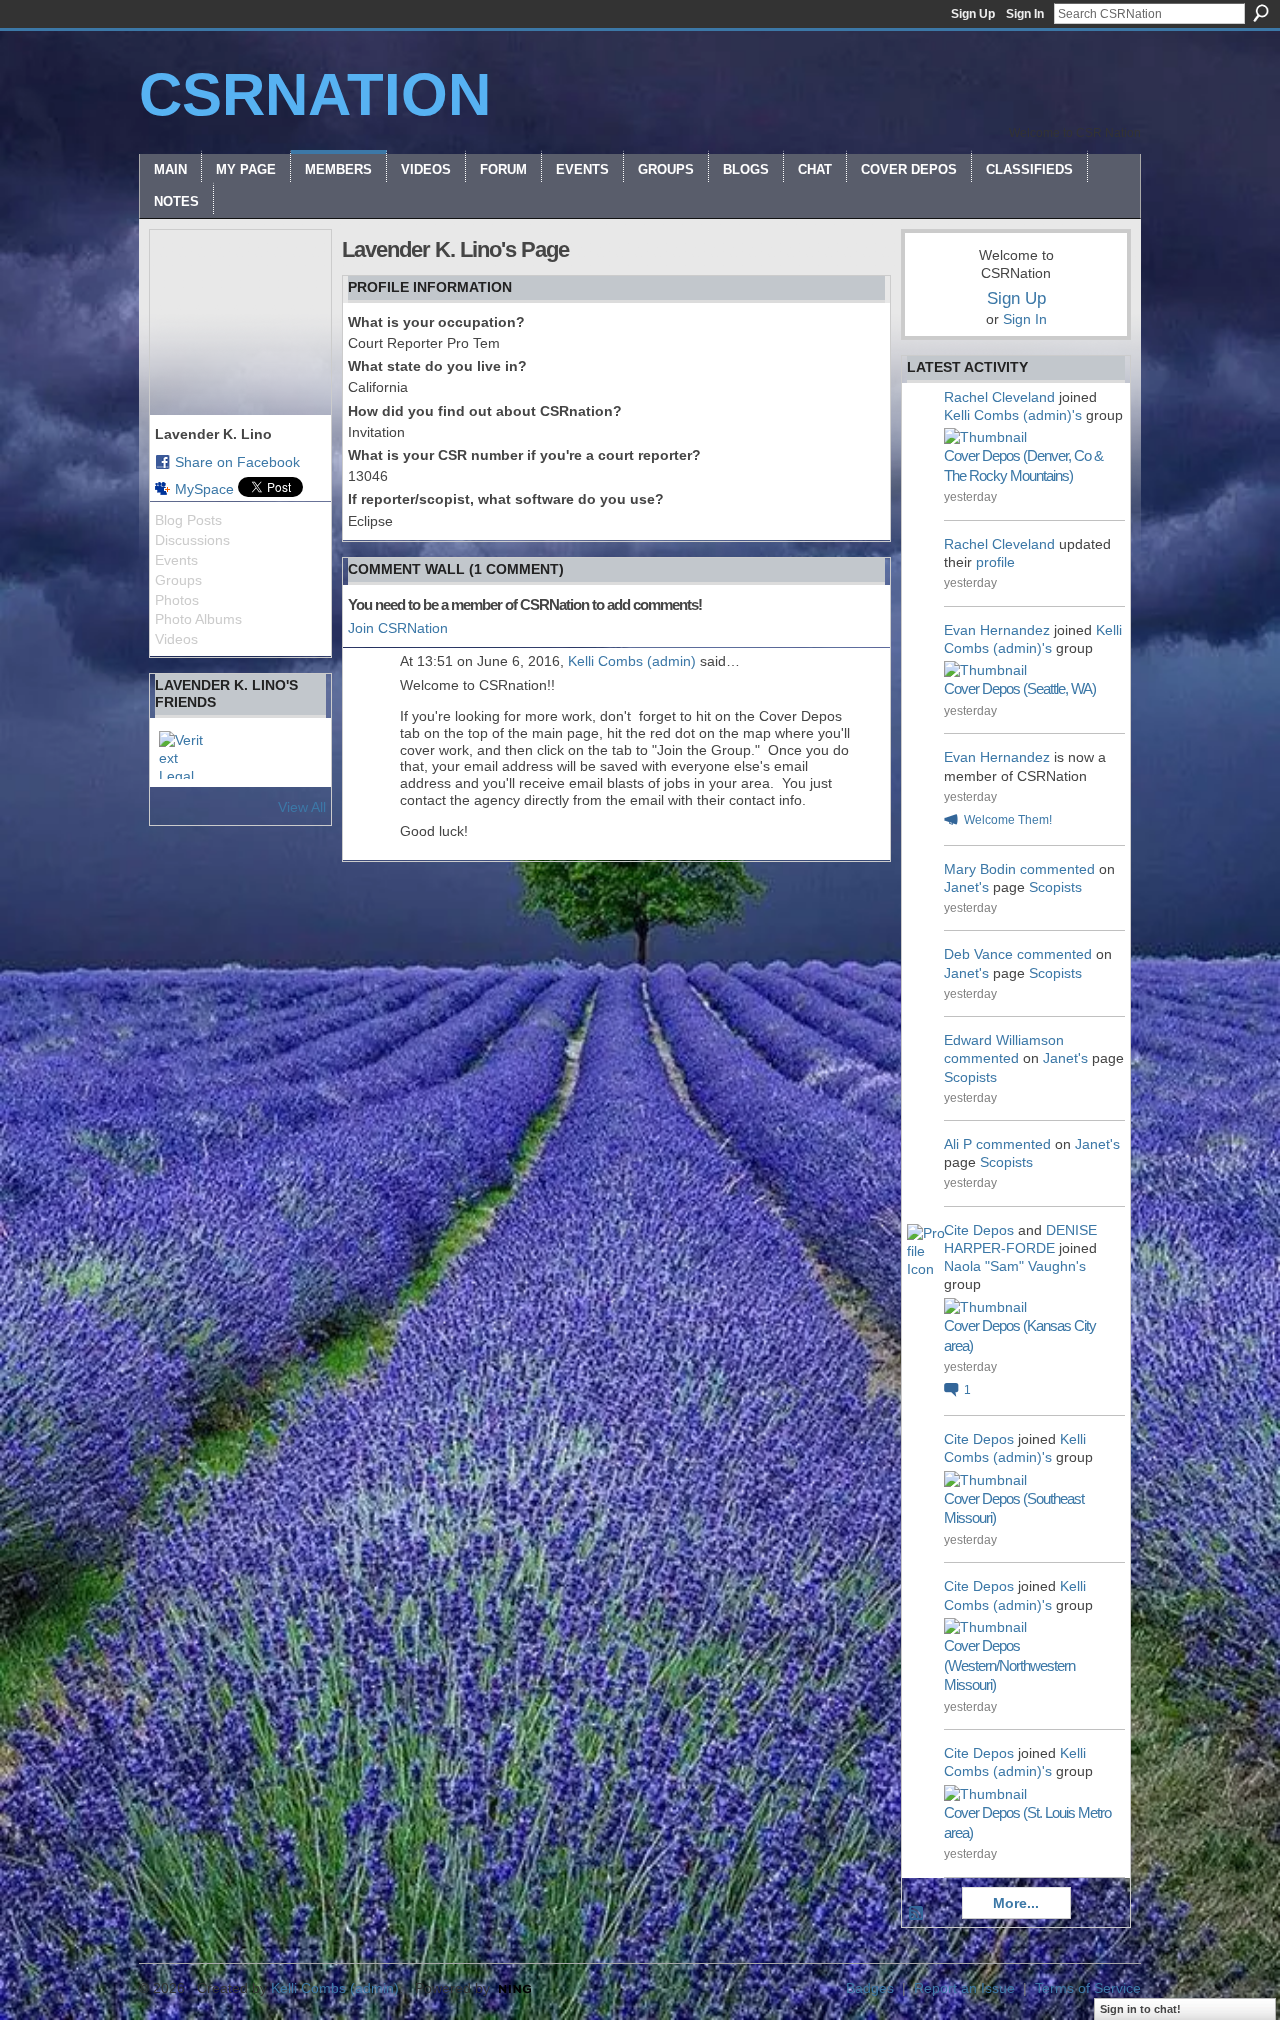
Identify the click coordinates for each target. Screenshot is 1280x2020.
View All (302, 807)
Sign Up (973, 14)
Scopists (1055, 887)
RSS (917, 1914)
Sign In (1025, 14)
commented (1057, 869)
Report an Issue (964, 1988)
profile (995, 562)
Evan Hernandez (997, 630)
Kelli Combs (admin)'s (1013, 415)
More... (1016, 1903)
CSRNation (315, 94)
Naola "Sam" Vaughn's (1015, 1266)
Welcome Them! (1008, 820)
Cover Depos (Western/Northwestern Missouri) (1009, 1665)
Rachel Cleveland (999, 397)
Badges (870, 1988)
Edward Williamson (1004, 1040)
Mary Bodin (980, 869)
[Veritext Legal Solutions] (183, 755)
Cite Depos (979, 1230)
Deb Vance (978, 954)
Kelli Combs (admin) (632, 661)
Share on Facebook (237, 462)
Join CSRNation (398, 628)
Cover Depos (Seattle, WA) (1020, 688)
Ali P (958, 1144)
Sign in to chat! (1140, 2009)
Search (1261, 13)
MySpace (204, 489)
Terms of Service (1088, 1988)
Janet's (966, 887)
